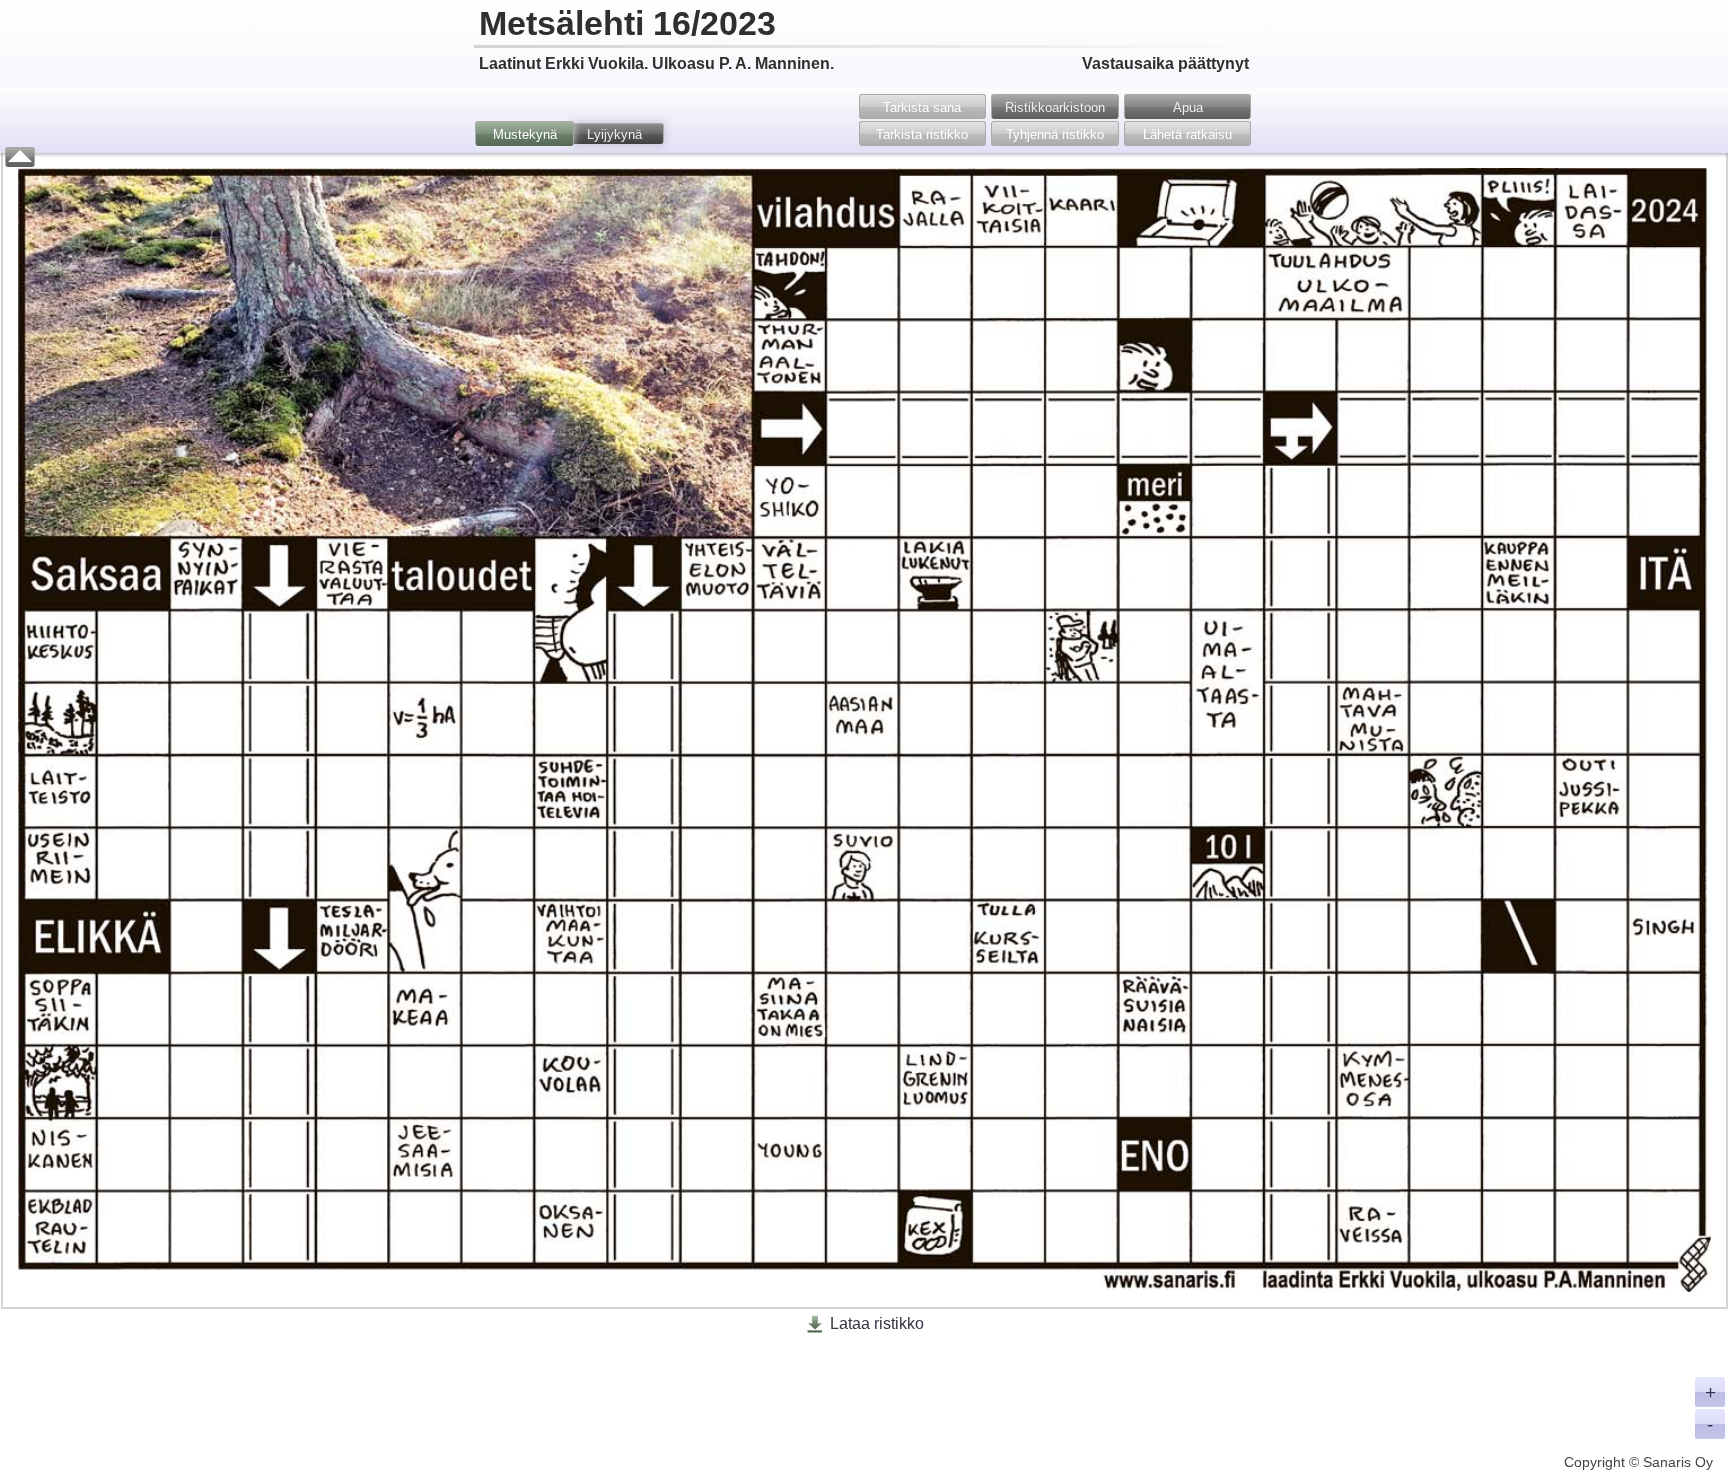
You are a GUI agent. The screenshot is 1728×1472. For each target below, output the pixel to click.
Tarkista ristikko (922, 134)
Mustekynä (525, 134)
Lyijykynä (614, 134)
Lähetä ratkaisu (1187, 134)
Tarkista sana (922, 107)
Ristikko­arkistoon (1055, 107)
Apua (1188, 107)
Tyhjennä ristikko (1055, 134)
